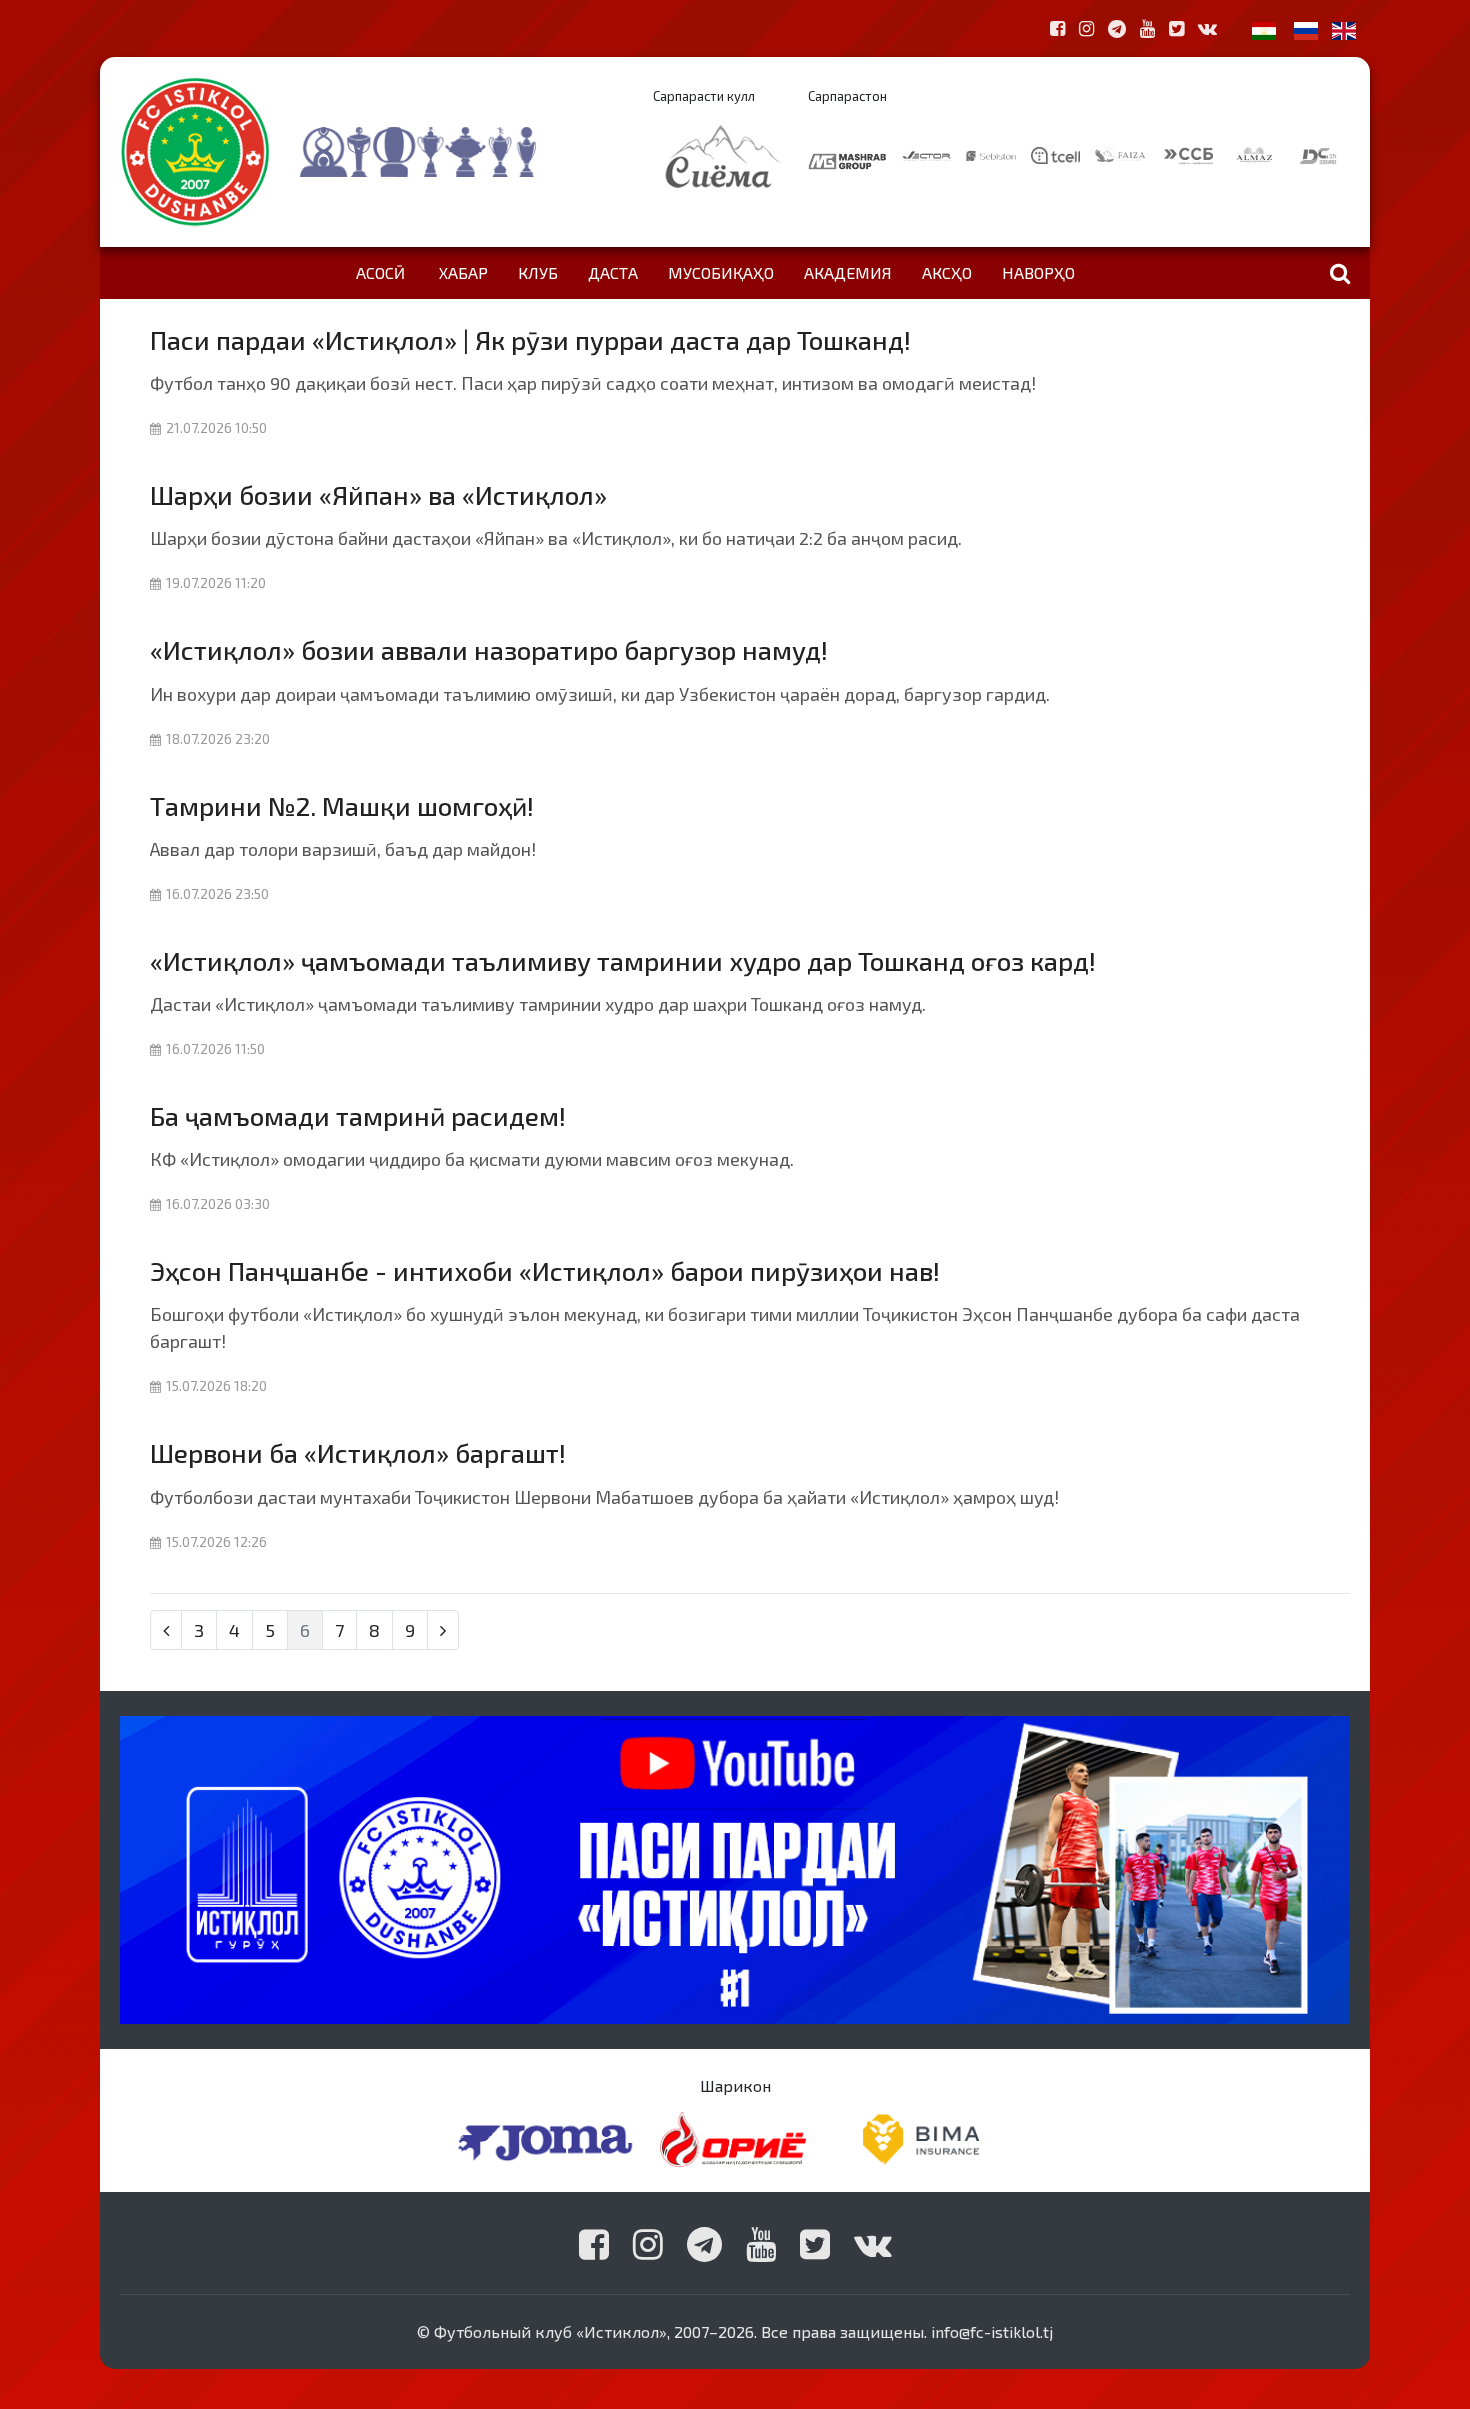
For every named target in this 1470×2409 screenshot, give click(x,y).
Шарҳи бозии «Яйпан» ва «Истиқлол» (378, 494)
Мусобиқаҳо (721, 272)
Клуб (538, 272)
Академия (848, 272)
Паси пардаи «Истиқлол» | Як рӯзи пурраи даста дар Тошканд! (530, 339)
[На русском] (1306, 28)
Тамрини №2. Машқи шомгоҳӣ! (342, 805)
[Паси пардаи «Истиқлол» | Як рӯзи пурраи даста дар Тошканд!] (735, 1867)
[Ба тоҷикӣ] (1264, 28)
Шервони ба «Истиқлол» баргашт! (358, 1452)
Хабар (463, 272)
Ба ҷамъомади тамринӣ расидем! (358, 1115)
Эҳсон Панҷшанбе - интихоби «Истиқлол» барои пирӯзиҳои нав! (545, 1270)
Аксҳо (947, 272)
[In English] (1344, 28)
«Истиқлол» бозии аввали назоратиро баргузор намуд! (489, 649)
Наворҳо (1038, 272)
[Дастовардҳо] (457, 152)
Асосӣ (380, 272)
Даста (613, 272)
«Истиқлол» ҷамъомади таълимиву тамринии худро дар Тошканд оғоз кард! (623, 960)
